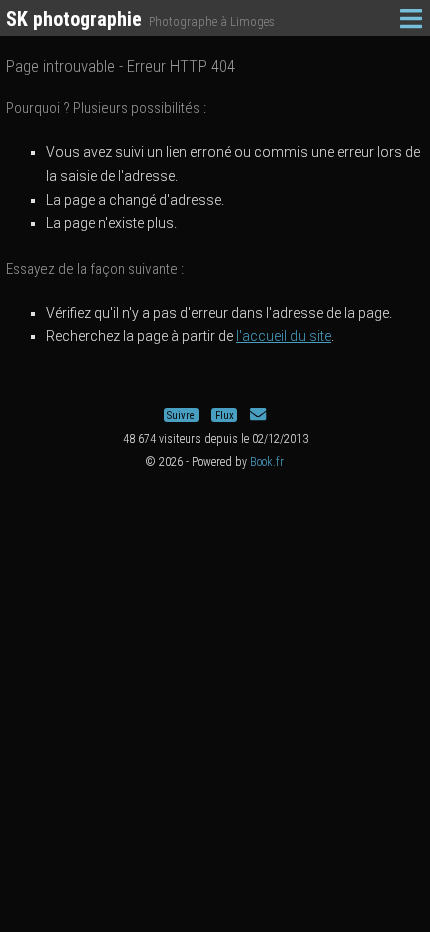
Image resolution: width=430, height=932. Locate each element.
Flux (224, 414)
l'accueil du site (283, 336)
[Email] (258, 414)
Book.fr (267, 462)
